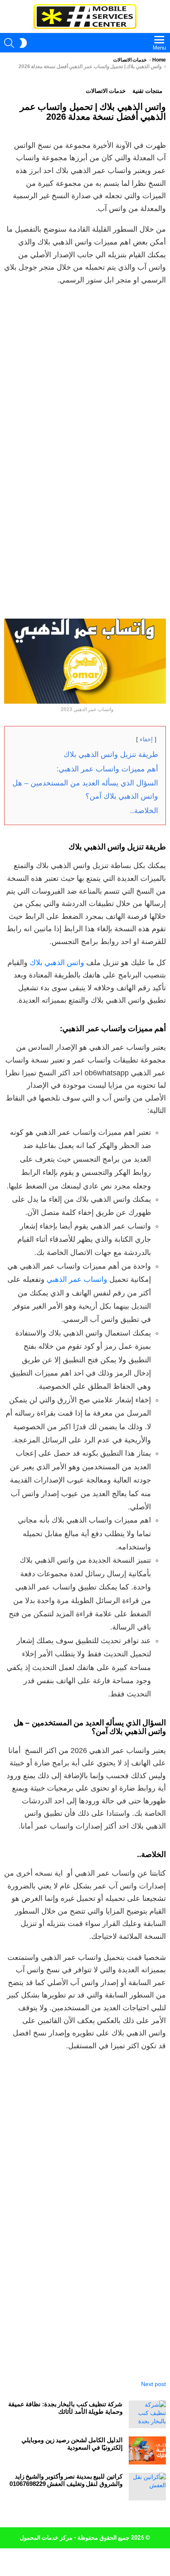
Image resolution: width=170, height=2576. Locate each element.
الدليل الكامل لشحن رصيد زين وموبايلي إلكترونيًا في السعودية (72, 2444)
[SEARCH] (9, 43)
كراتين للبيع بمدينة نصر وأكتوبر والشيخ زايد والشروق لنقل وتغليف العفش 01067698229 (66, 2480)
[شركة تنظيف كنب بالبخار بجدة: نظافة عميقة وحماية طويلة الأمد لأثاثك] (147, 2414)
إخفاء (146, 739)
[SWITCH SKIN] (23, 43)
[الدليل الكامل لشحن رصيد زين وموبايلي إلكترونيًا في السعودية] (147, 2450)
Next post (153, 2384)
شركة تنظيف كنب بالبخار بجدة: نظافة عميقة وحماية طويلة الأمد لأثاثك (65, 2408)
